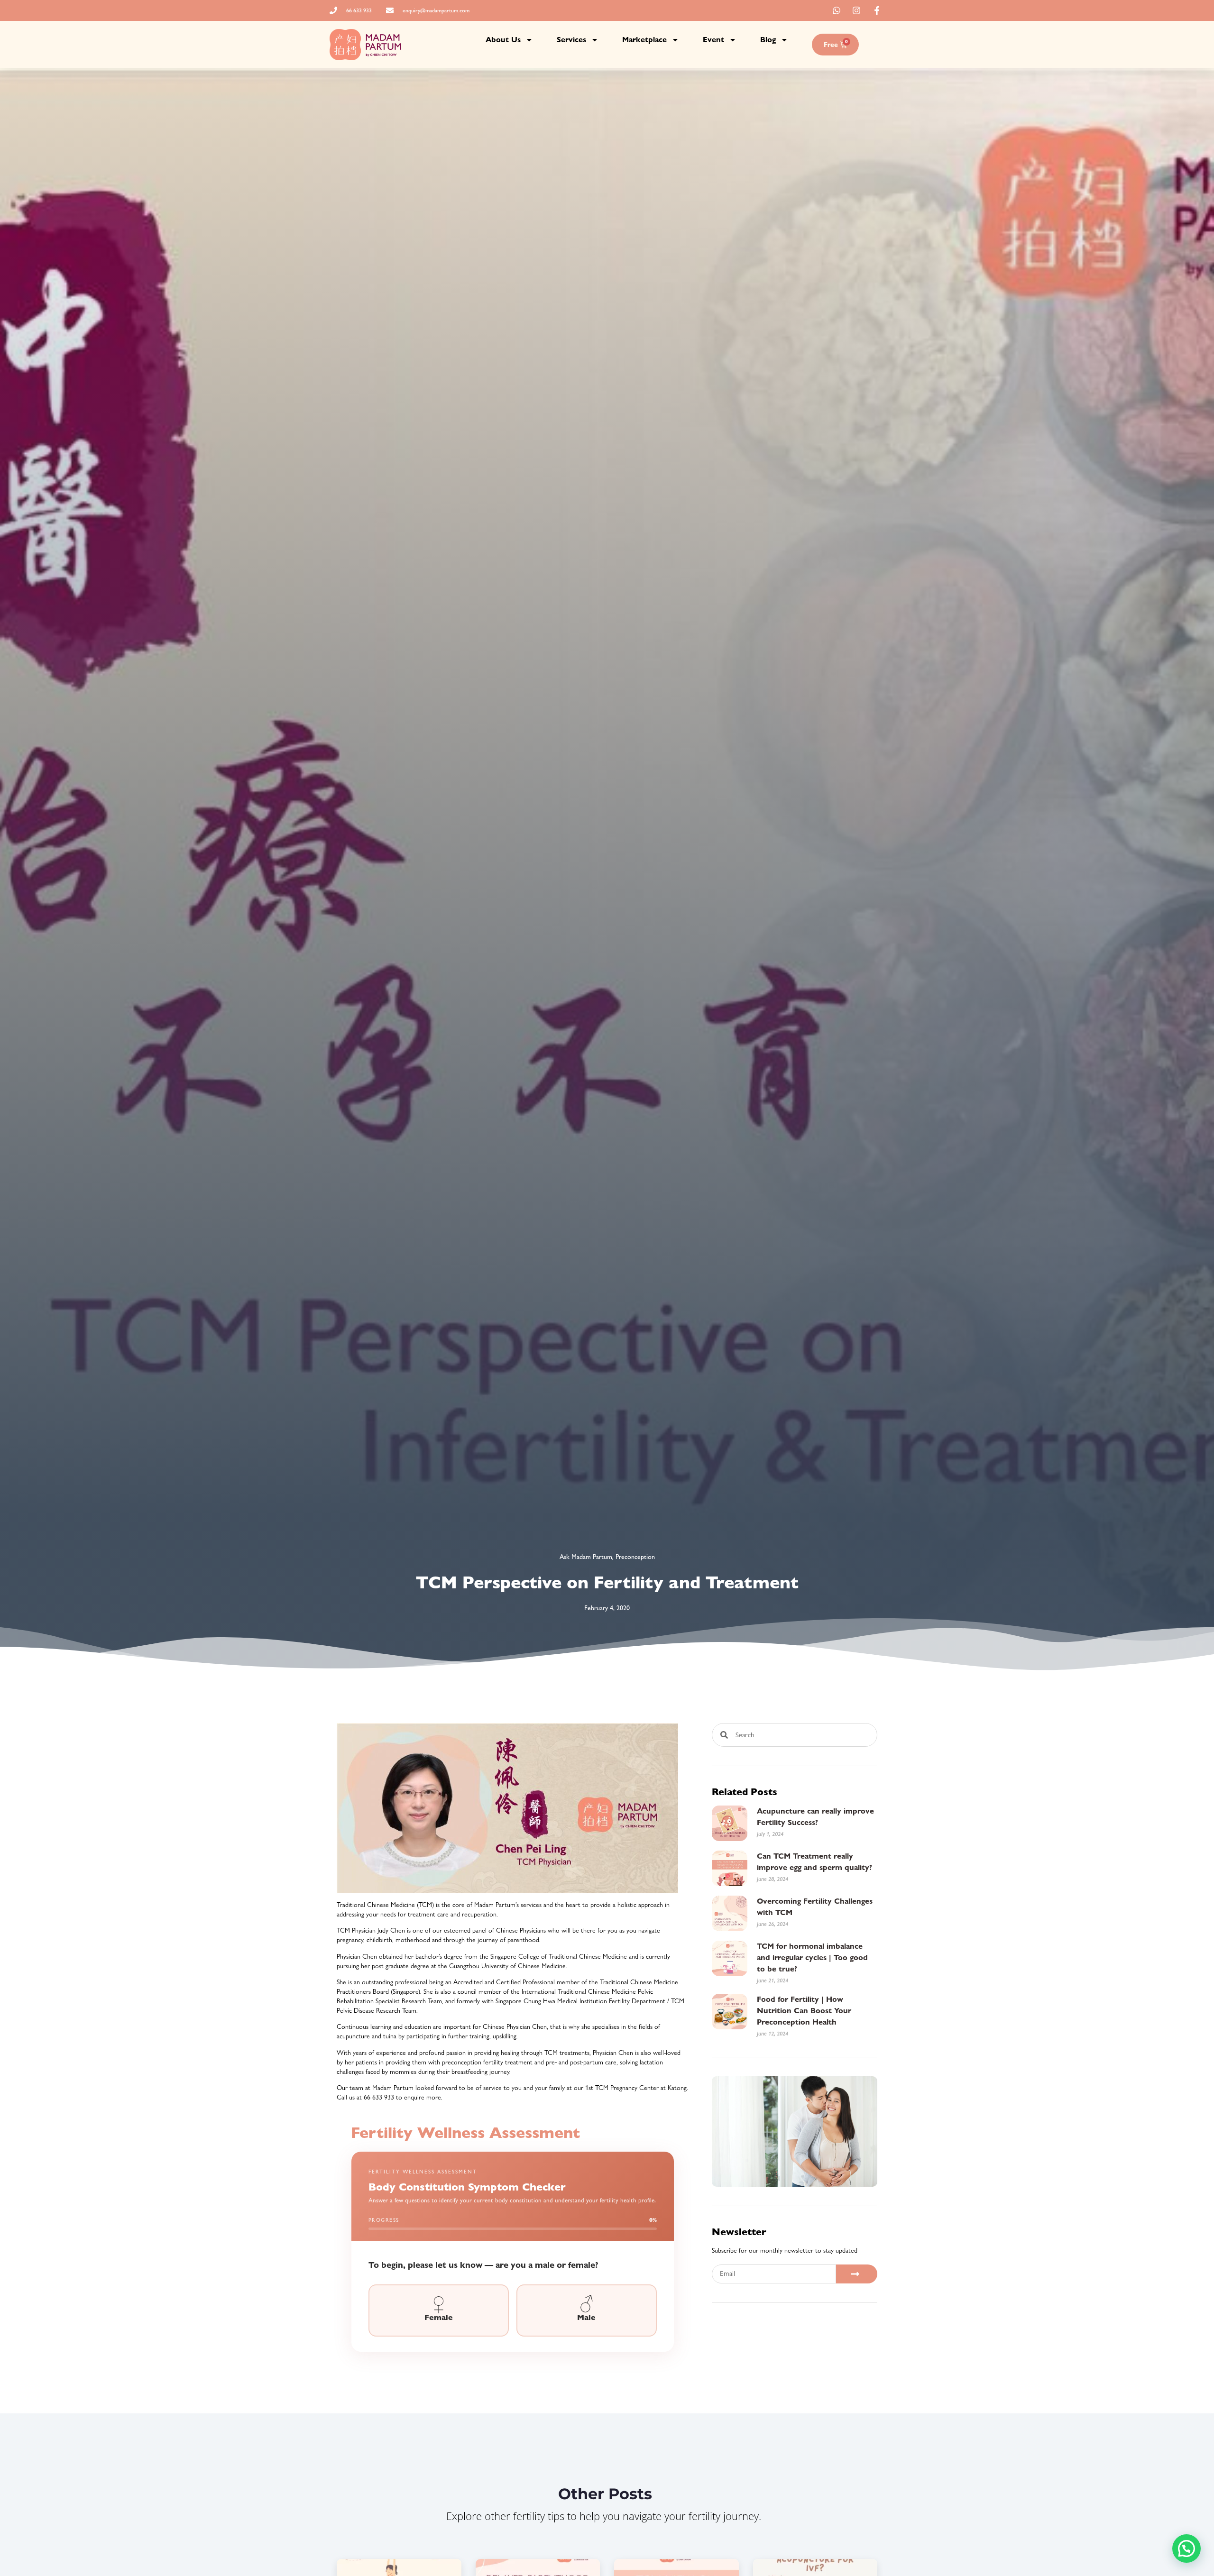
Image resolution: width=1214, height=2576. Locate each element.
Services (571, 40)
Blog (768, 40)
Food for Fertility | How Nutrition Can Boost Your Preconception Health (804, 2011)
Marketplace (644, 40)
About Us (503, 40)
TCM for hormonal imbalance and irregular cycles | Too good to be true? (812, 1957)
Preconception (635, 1557)
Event (713, 40)
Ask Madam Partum (586, 1557)
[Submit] (857, 2274)
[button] (1186, 2548)
